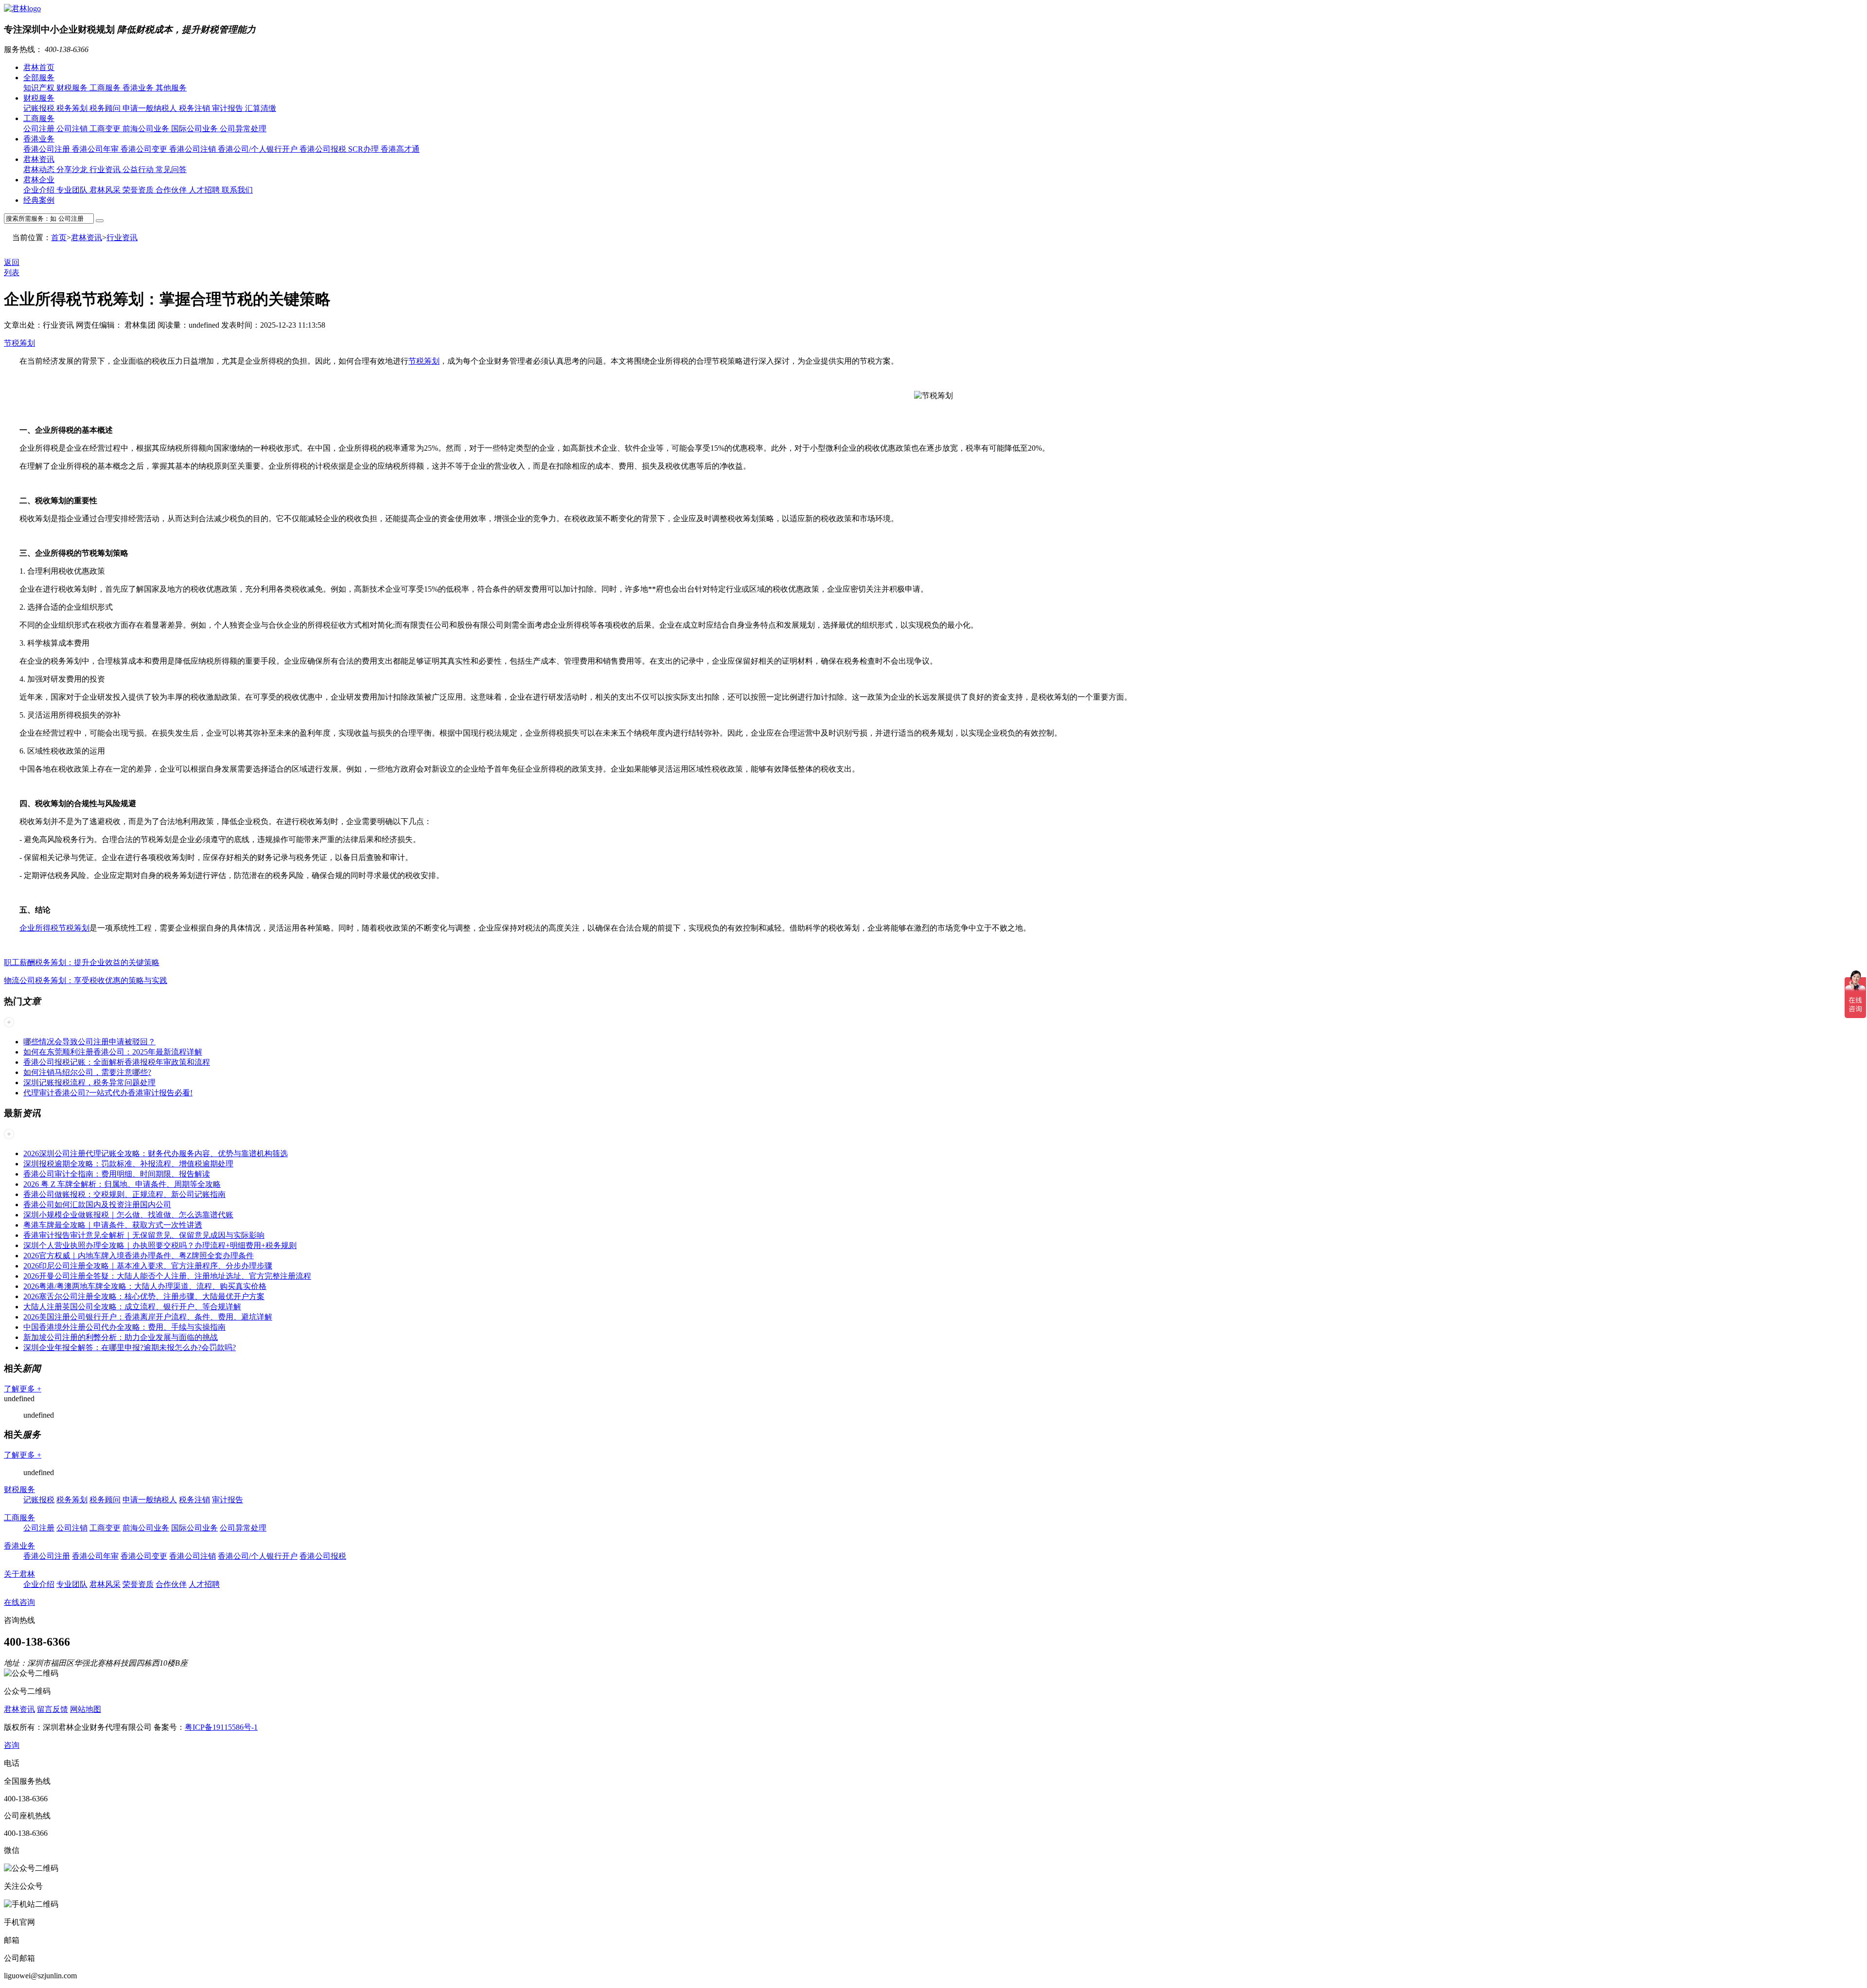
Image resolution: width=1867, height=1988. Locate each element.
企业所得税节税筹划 (54, 928)
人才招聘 (205, 190)
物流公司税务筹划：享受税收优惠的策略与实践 (86, 980)
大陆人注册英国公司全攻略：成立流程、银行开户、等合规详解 (132, 1307)
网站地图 (86, 1709)
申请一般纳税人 (151, 108)
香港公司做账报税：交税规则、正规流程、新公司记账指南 (124, 1194)
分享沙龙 (73, 169)
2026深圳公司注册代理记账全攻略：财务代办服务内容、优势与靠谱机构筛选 (156, 1153)
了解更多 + (23, 1389)
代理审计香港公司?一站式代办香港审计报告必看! (108, 1093)
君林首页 (39, 67)
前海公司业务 (147, 129)
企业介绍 (40, 190)
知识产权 (40, 88)
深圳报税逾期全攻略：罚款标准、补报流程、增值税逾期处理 (128, 1164)
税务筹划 (73, 108)
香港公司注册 (48, 149)
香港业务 (139, 88)
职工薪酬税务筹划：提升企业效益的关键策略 (82, 962)
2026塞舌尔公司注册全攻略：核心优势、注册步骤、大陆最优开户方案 (144, 1296)
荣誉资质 (139, 190)
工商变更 (106, 129)
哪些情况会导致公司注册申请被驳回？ (89, 1042)
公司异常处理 (243, 129)
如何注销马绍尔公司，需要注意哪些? (87, 1072)
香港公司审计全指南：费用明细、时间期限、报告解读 (117, 1174)
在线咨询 (19, 1602)
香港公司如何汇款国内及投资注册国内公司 (97, 1205)
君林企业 (39, 180)
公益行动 (139, 169)
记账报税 (40, 108)
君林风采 (106, 190)
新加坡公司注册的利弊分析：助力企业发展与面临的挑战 (121, 1337)
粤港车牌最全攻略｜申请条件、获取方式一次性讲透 (113, 1225)
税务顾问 (106, 108)
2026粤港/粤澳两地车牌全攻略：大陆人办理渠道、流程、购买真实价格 (145, 1286)
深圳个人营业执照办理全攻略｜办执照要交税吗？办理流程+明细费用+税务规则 (160, 1245)
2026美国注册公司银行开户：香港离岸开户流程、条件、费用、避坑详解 (148, 1317)
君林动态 (40, 169)
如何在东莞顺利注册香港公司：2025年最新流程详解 (113, 1052)
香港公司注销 (194, 149)
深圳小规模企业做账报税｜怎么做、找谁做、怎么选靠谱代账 (128, 1215)
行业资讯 (106, 169)
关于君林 (19, 1574)
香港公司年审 (96, 149)
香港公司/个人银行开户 (259, 149)
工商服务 (106, 88)
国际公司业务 (195, 129)
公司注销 (73, 129)
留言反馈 (53, 1709)
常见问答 (171, 169)
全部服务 (39, 78)
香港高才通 (400, 149)
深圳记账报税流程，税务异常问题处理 (89, 1082)
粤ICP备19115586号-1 (221, 1727)
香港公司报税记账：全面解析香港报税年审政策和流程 (117, 1062)
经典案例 (39, 200)
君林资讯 (39, 159)
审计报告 (229, 108)
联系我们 (237, 190)
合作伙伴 (172, 190)
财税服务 (73, 88)
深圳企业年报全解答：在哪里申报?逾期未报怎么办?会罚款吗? (130, 1347)
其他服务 (171, 88)
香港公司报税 (324, 149)
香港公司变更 (145, 149)
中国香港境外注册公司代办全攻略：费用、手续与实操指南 (124, 1327)
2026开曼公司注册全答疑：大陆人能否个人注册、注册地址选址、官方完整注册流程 (167, 1276)
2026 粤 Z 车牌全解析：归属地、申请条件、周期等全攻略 (122, 1184)
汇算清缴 (261, 108)
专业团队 (73, 190)
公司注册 (40, 129)
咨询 (12, 1745)
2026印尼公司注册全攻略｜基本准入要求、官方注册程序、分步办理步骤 (148, 1266)
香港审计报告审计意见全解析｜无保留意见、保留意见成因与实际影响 (144, 1235)
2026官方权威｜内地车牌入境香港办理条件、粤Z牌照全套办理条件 (139, 1256)
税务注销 (195, 108)
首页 (59, 238)
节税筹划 (19, 343)
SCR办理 (364, 149)
